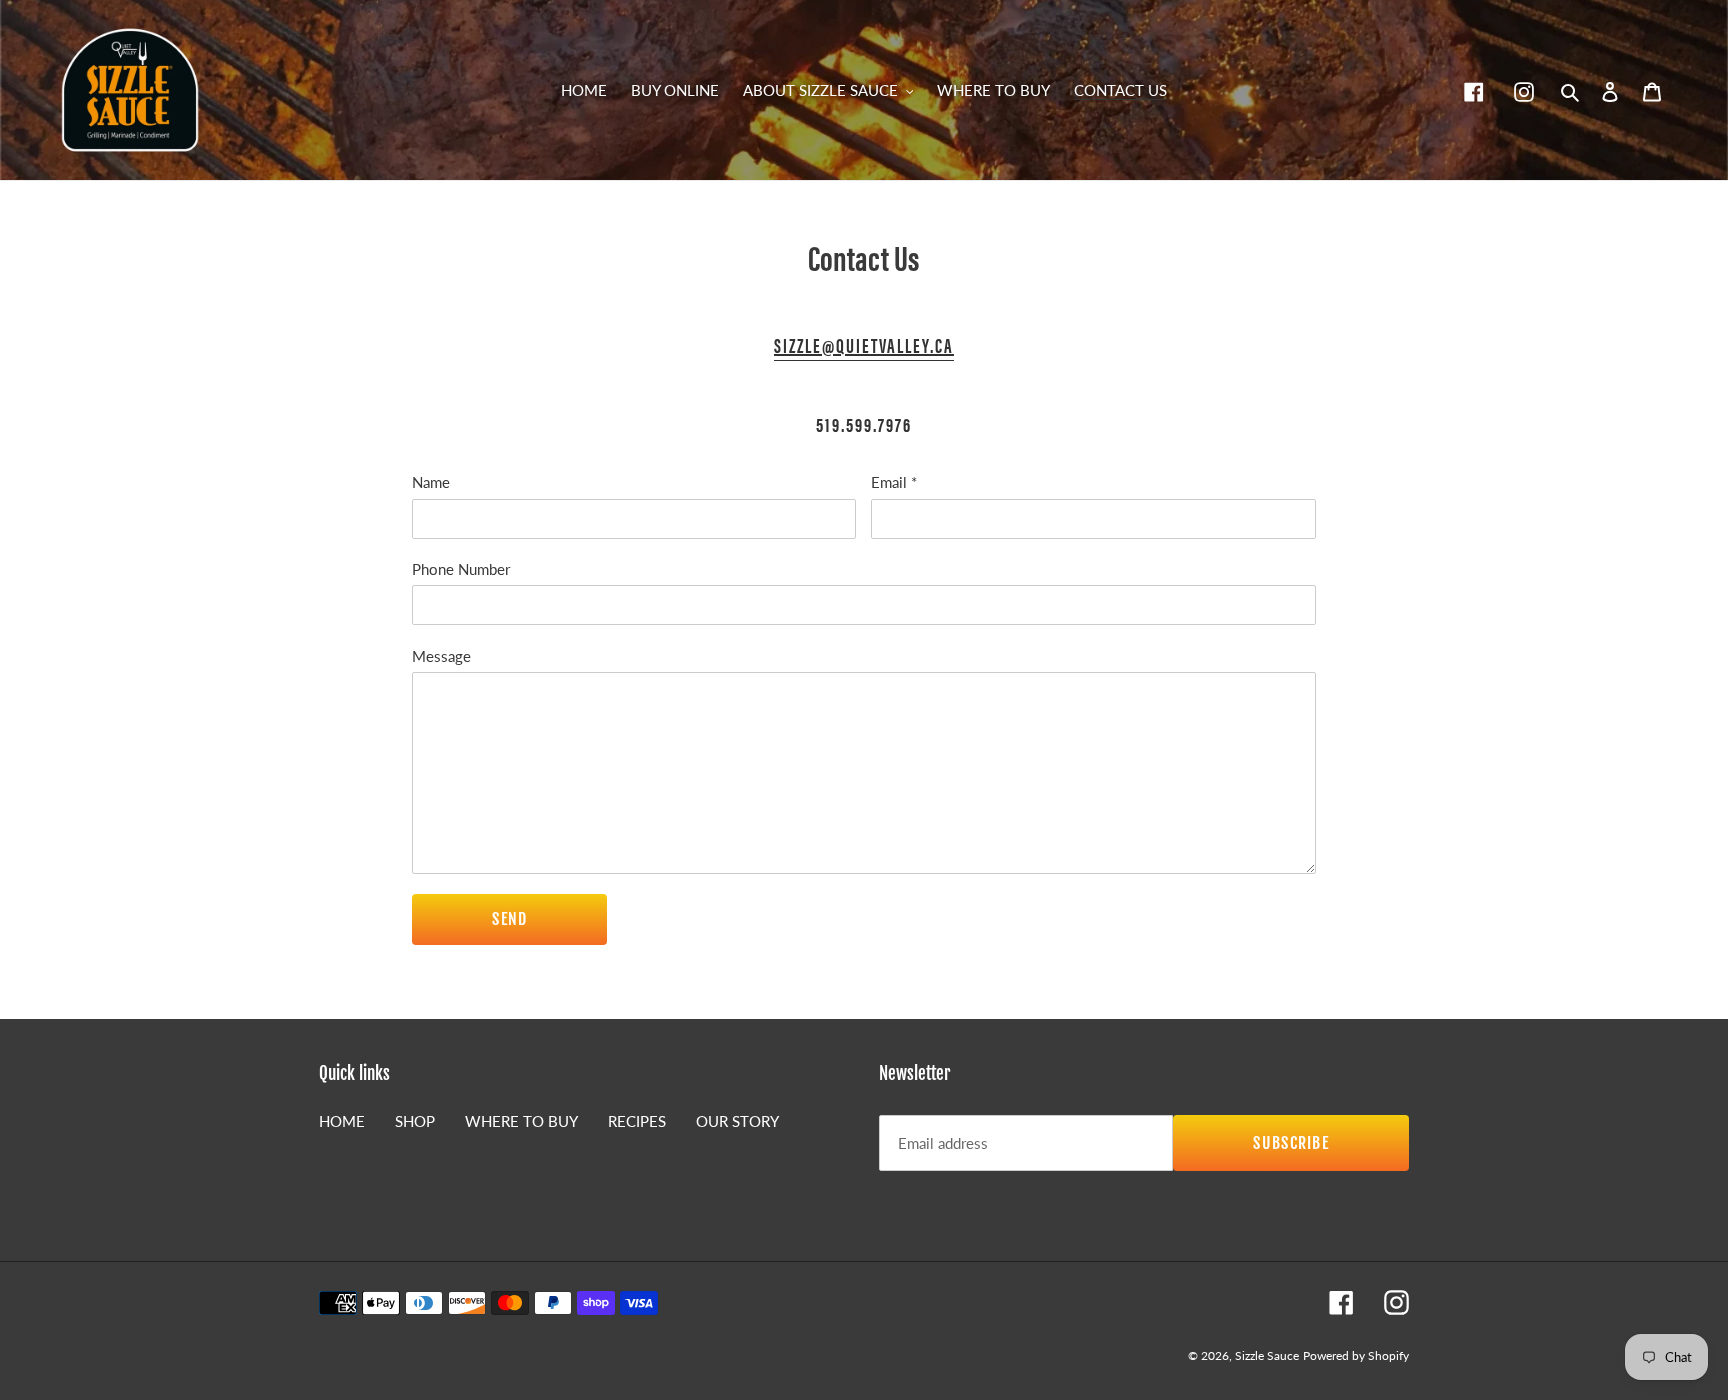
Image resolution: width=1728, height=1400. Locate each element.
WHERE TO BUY (521, 1121)
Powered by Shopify (1356, 1355)
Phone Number (461, 569)
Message (441, 656)
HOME (342, 1121)
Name (431, 482)
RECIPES (637, 1121)
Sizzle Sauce (1267, 1355)
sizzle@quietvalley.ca (864, 344)
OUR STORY (737, 1121)
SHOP (415, 1121)
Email (894, 482)
